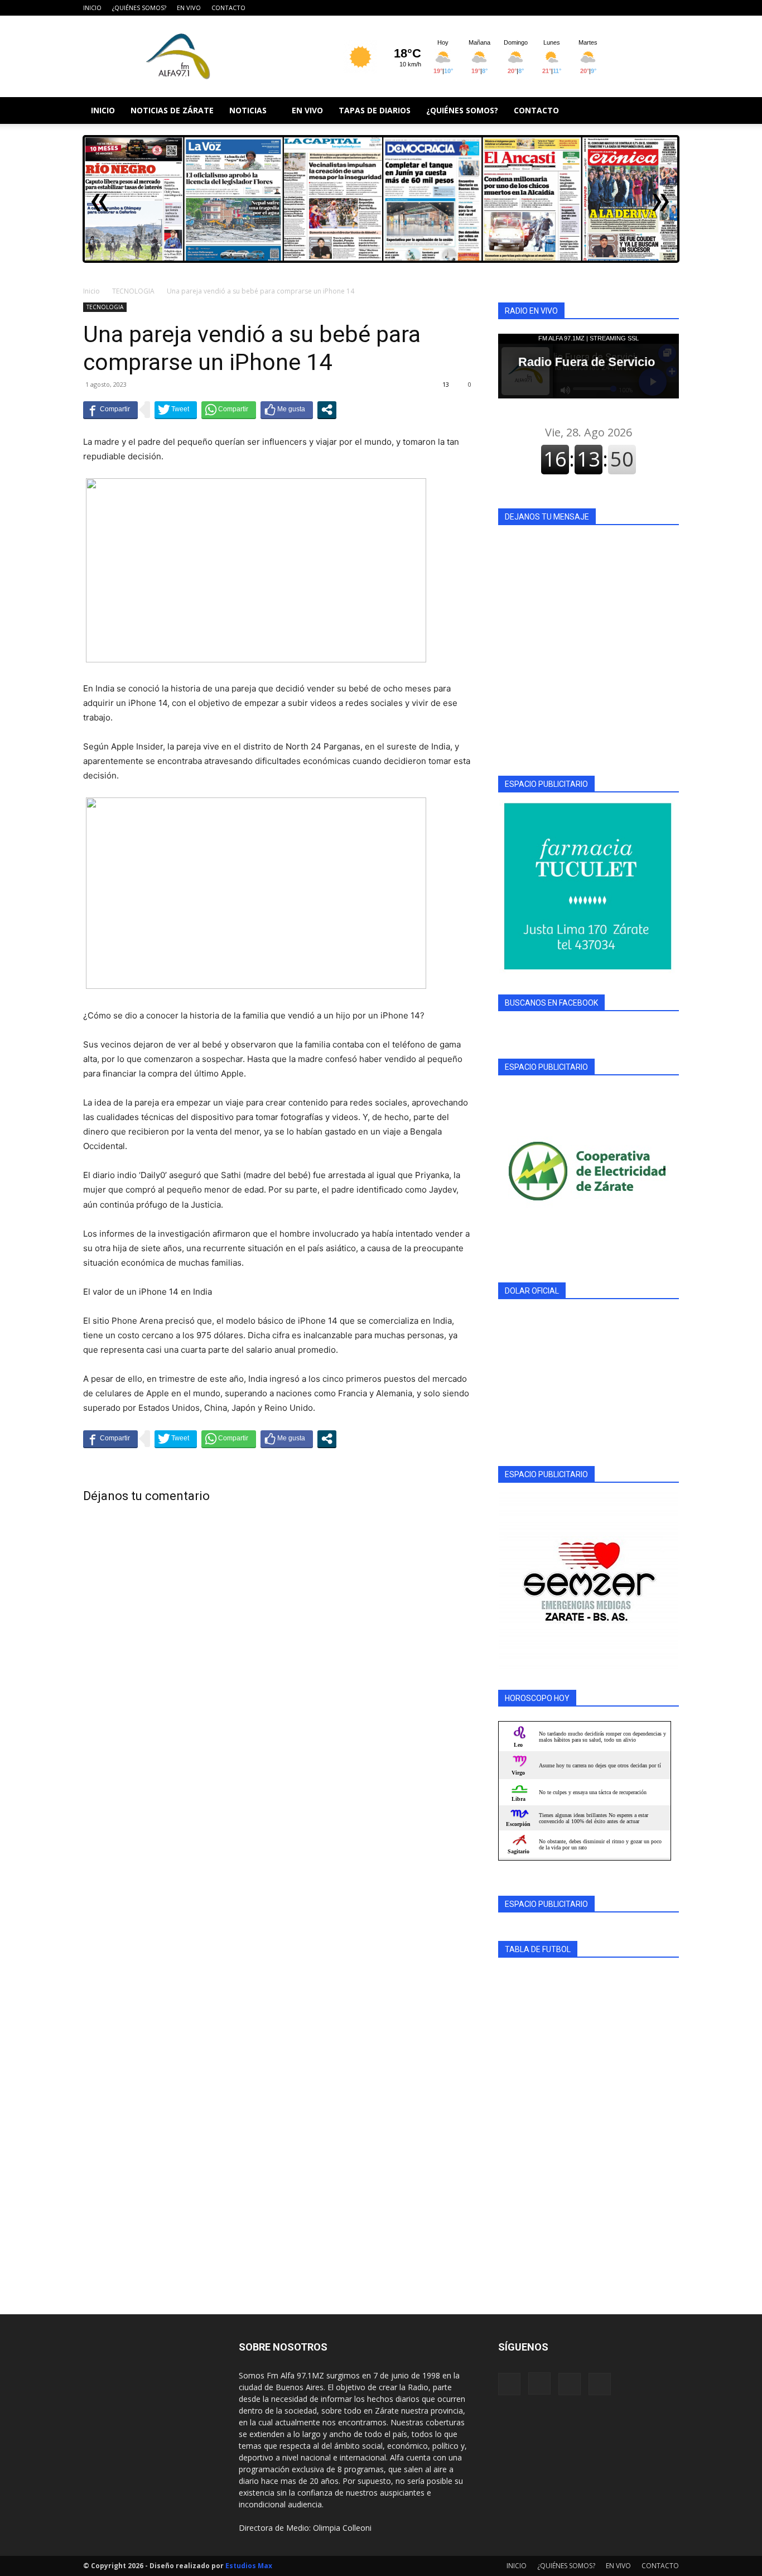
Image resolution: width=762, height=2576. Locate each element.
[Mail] (652, 8)
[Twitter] (671, 8)
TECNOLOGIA (133, 291)
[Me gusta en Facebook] (287, 410)
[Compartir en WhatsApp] (229, 410)
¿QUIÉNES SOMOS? (139, 8)
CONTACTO (228, 8)
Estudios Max (249, 2566)
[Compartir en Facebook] (110, 410)
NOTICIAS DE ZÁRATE (172, 110)
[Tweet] (176, 410)
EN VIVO (189, 8)
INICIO (92, 8)
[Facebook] (615, 8)
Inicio (91, 291)
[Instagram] (634, 8)
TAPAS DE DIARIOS (375, 110)
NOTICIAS (248, 110)
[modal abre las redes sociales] (327, 410)
